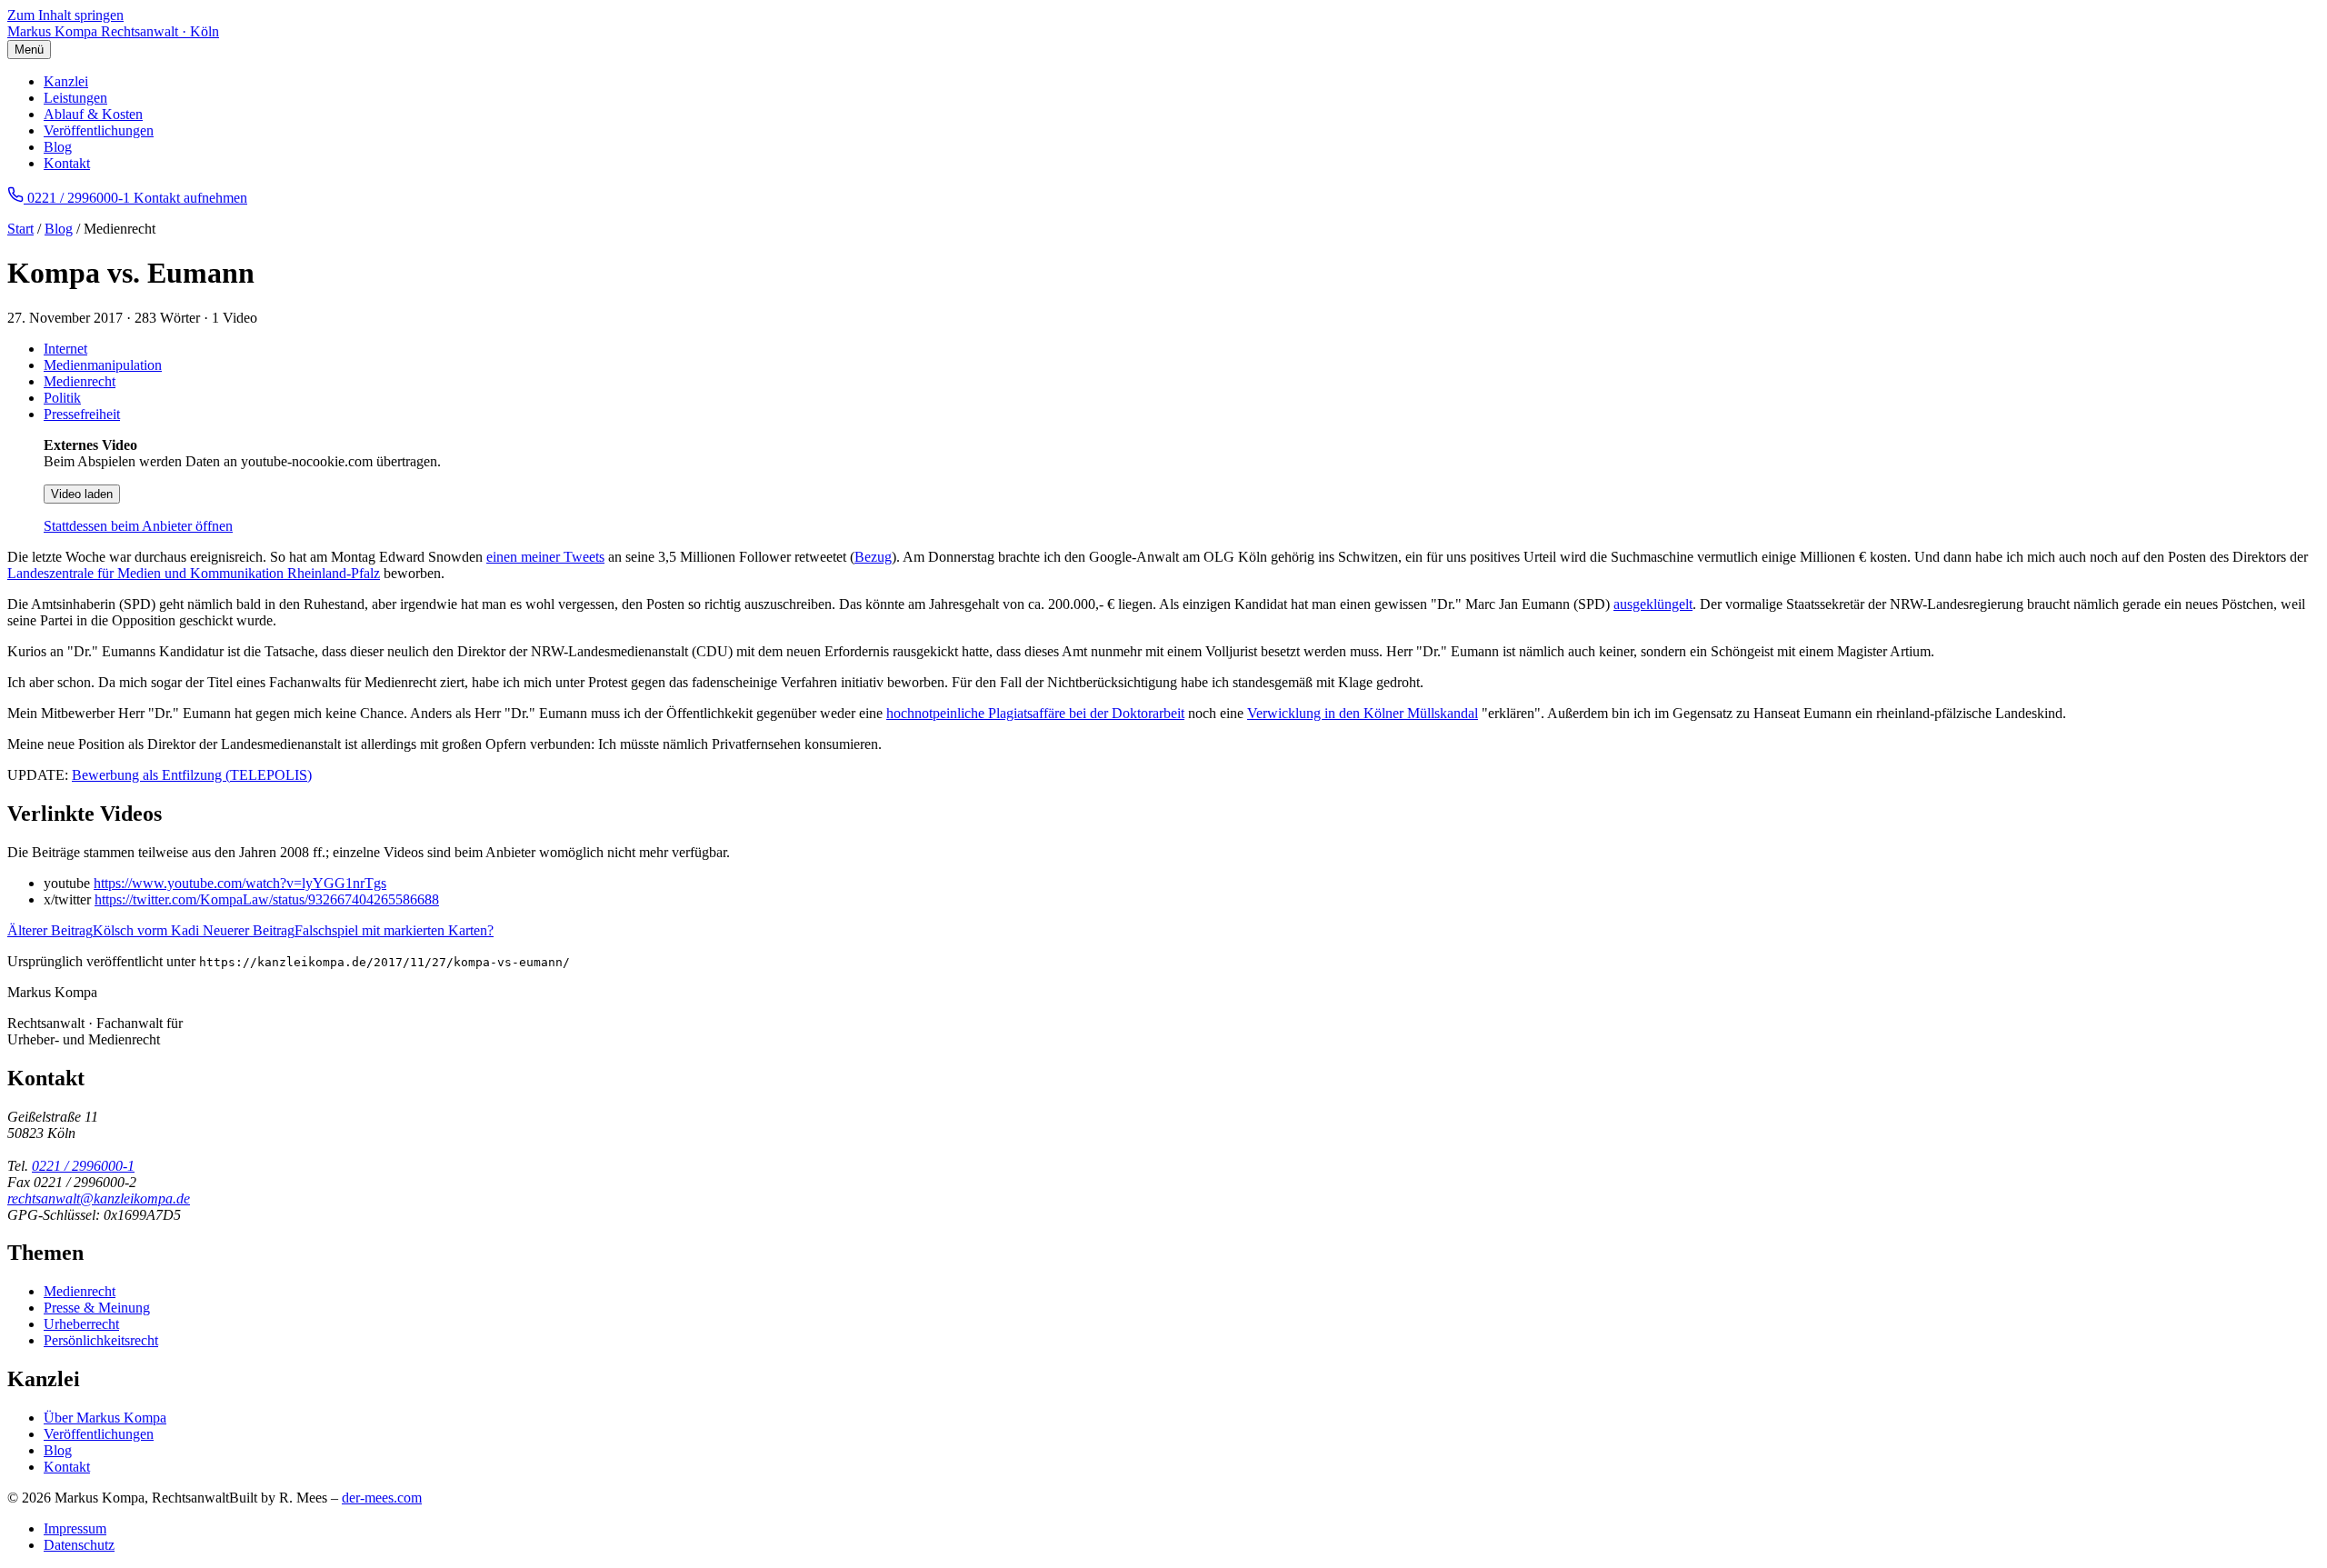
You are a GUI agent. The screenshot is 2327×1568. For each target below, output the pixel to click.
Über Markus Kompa (105, 1418)
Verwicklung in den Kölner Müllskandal (1363, 713)
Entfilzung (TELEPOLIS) (237, 775)
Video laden (82, 494)
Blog (58, 147)
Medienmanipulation (103, 365)
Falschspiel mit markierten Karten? (348, 930)
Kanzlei (66, 81)
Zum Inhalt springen (65, 15)
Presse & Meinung (97, 1308)
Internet (65, 349)
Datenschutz (79, 1545)
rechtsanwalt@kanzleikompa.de (99, 1198)
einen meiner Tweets (545, 557)
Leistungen (75, 98)
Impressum (75, 1528)
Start (20, 229)
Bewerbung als (117, 775)
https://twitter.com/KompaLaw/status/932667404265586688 (267, 899)
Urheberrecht (81, 1324)
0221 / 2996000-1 (83, 1166)
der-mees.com (382, 1498)
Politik (62, 398)
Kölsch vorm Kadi (105, 930)
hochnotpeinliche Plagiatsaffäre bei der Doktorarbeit (1035, 713)
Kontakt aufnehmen (190, 198)
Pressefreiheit (82, 414)
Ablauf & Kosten (93, 114)
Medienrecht (80, 381)
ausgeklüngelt (1653, 604)
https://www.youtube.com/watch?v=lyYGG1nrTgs (240, 883)
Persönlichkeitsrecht (101, 1340)
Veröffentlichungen (99, 130)
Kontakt (67, 163)
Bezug (873, 557)
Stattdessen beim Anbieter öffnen (138, 526)
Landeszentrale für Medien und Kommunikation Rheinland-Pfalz (194, 573)
